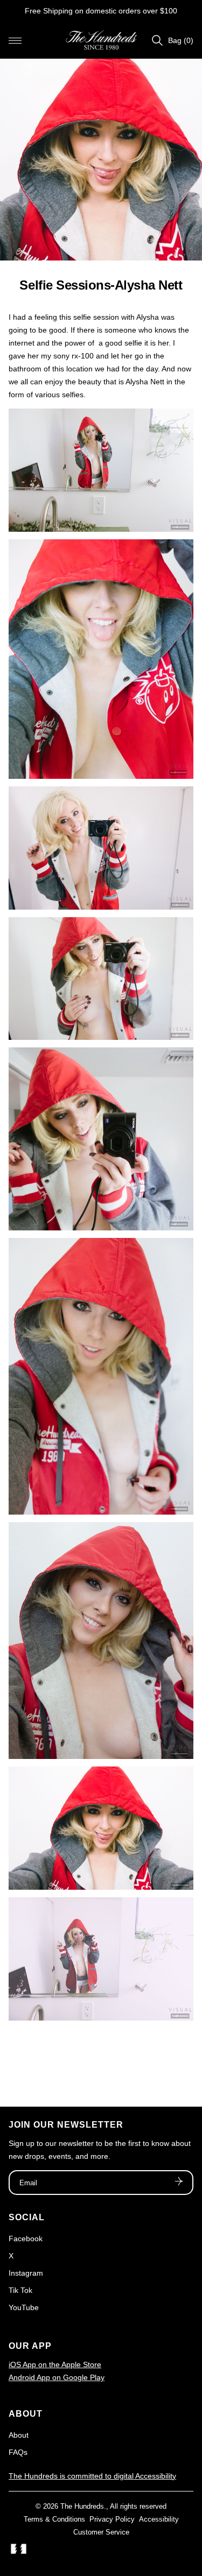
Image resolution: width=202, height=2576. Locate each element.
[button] (15, 40)
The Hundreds (82, 2506)
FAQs (18, 2452)
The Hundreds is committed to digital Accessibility (92, 2476)
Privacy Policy (112, 2519)
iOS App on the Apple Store (55, 2364)
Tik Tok (20, 2290)
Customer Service (101, 2532)
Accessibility (159, 2519)
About (19, 2435)
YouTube (24, 2307)
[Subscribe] (179, 2183)
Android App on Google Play (57, 2377)
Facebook (26, 2239)
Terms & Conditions (54, 2519)
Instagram (26, 2273)
